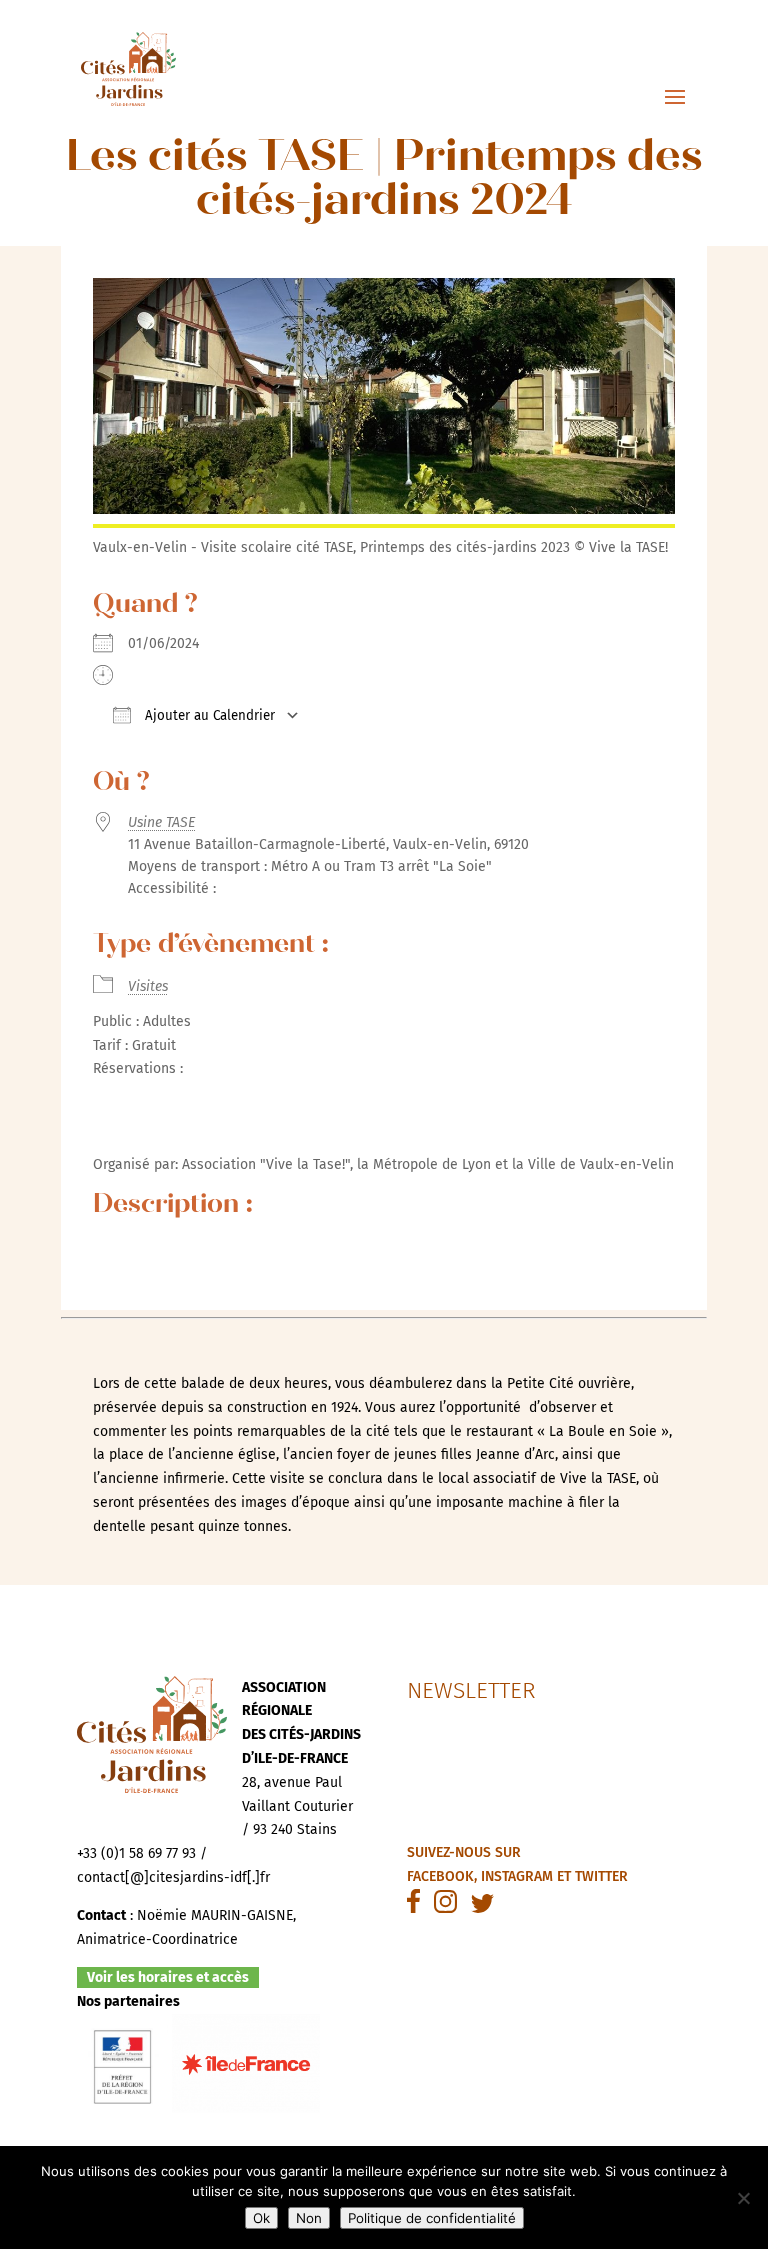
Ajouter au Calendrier (208, 716)
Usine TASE (161, 822)
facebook (440, 1876)
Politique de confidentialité (432, 2218)
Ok (261, 2218)
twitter (601, 1876)
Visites (148, 986)
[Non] (743, 2198)
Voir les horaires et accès (168, 1977)
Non (309, 2218)
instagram (517, 1876)
